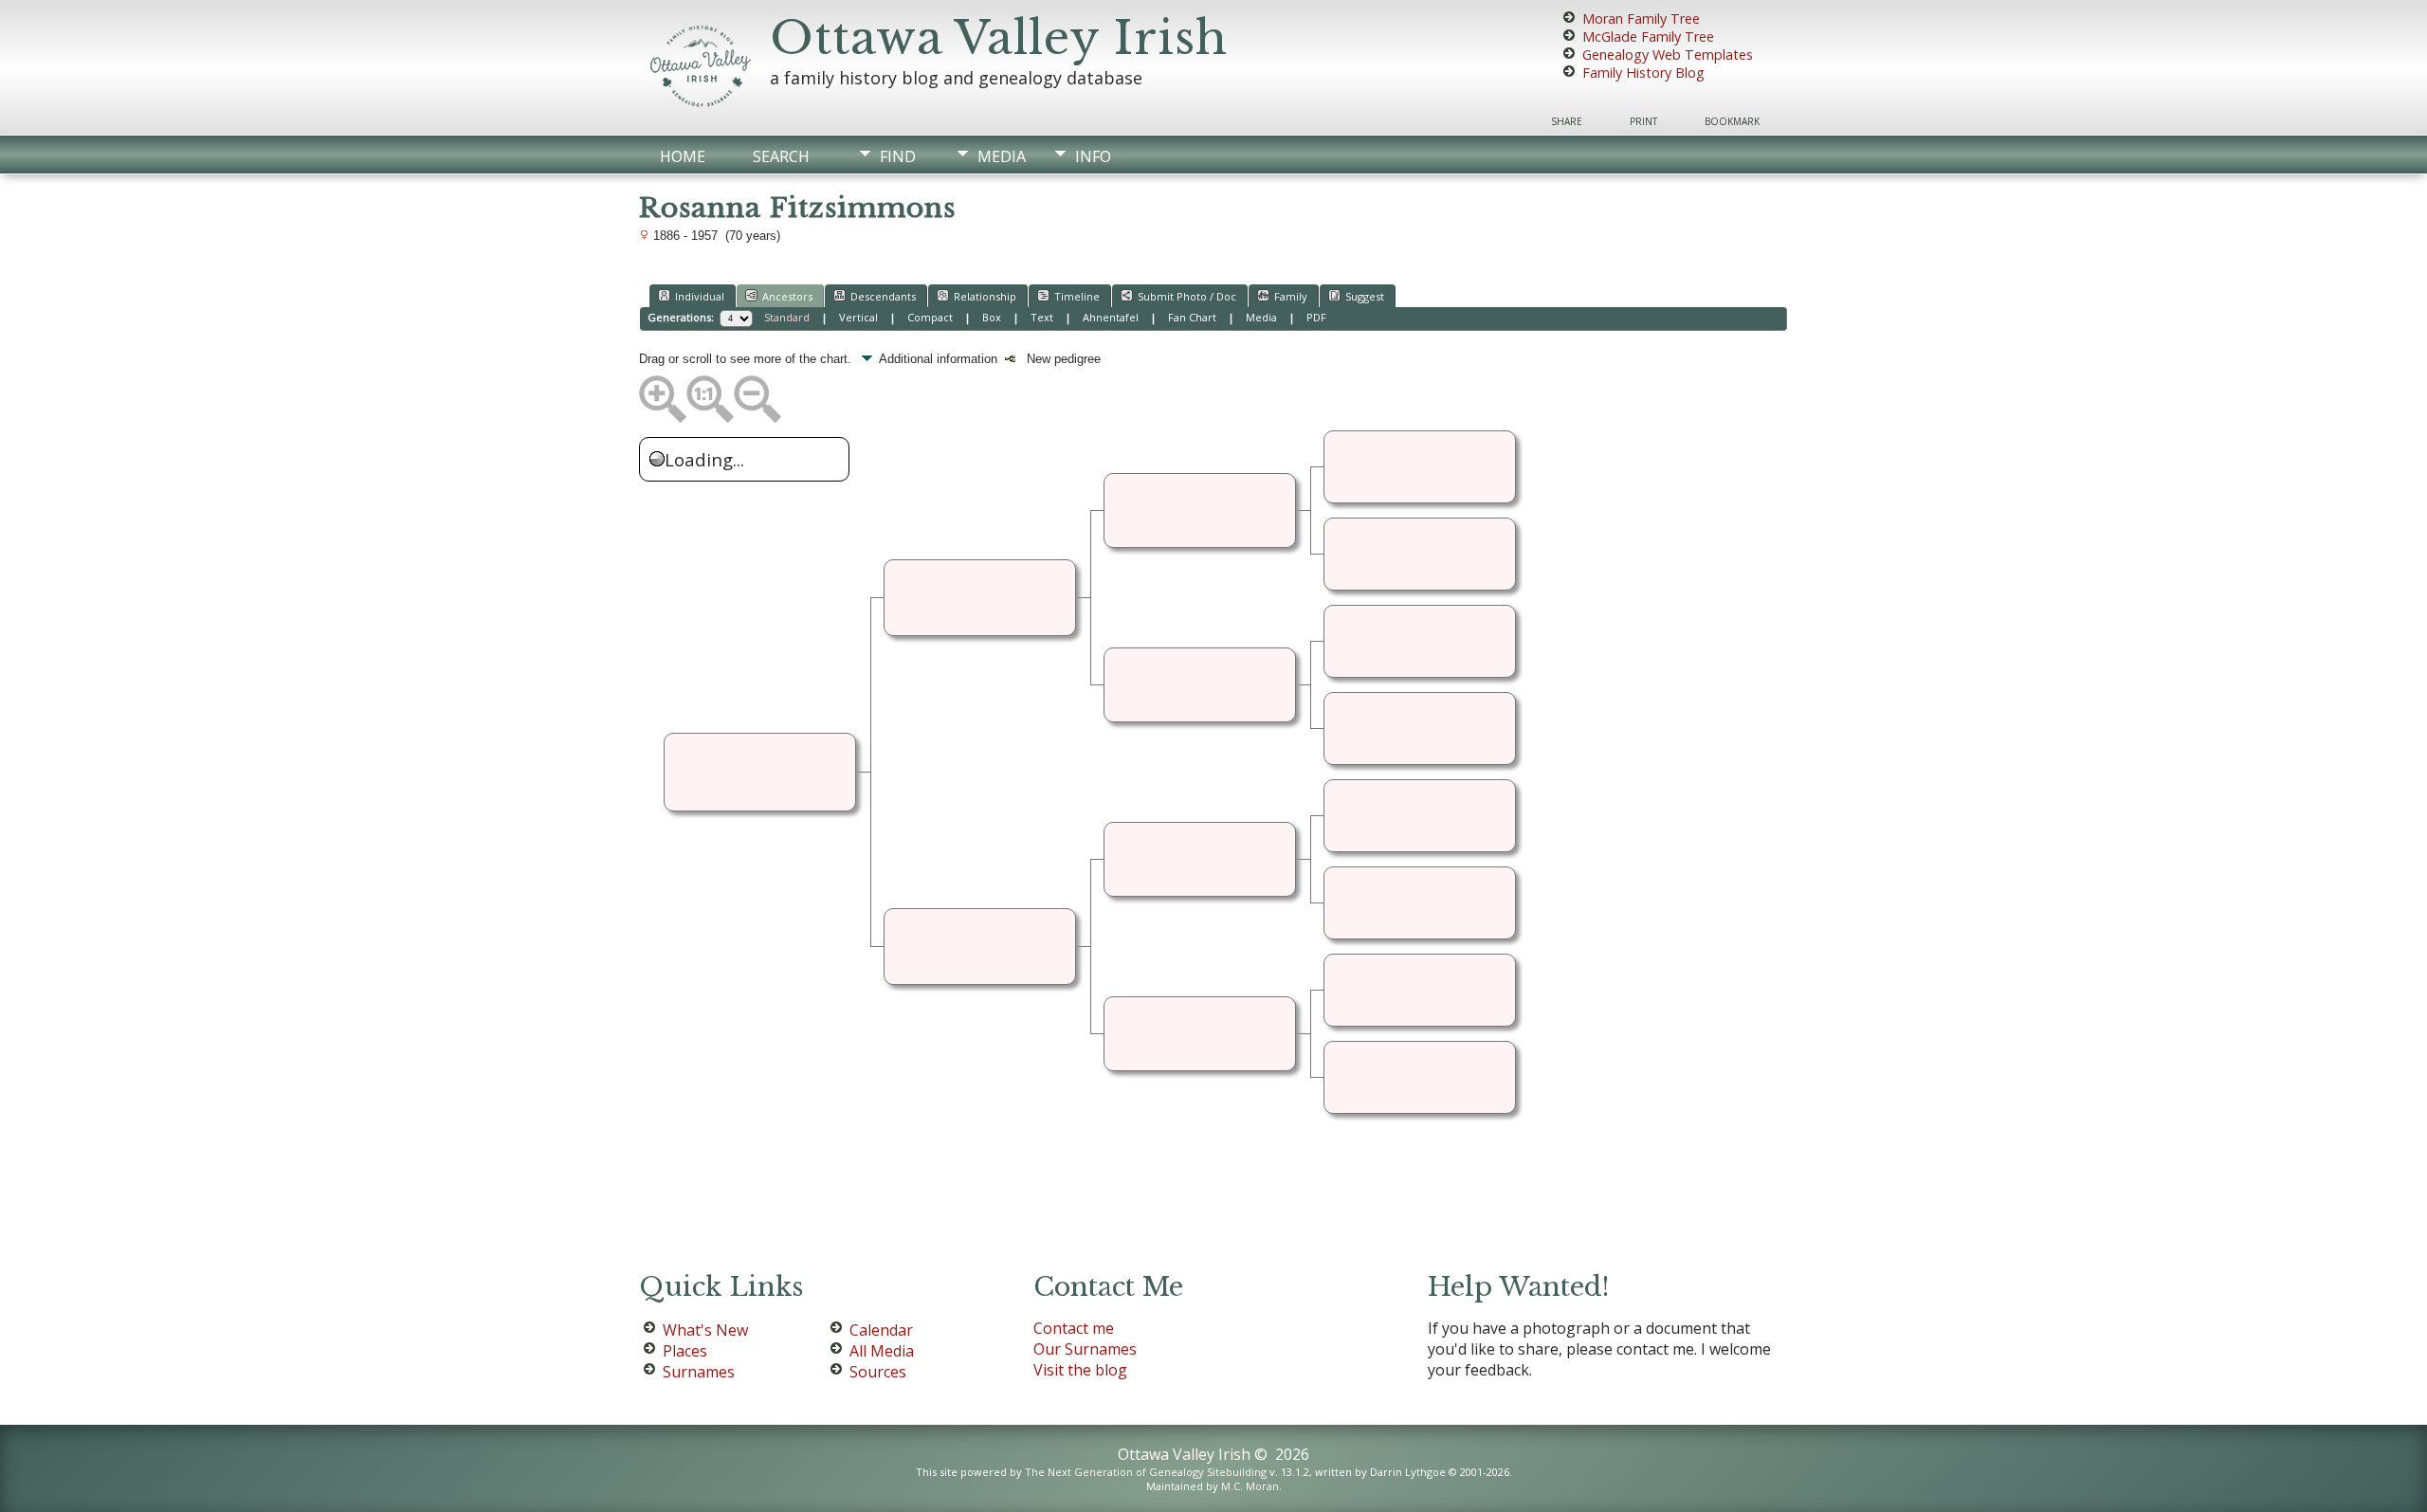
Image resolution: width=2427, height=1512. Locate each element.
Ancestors (787, 296)
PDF (1316, 317)
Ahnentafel (1111, 317)
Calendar (881, 1330)
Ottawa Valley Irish (999, 38)
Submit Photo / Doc (1187, 296)
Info (1093, 156)
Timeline (1077, 296)
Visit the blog (1080, 1370)
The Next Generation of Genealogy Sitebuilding (1146, 1472)
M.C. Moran (1250, 1486)
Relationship (985, 296)
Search (781, 156)
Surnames (699, 1372)
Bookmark (1732, 121)
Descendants (883, 296)
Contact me (1074, 1328)
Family (1291, 296)
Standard (787, 317)
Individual (700, 296)
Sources (878, 1372)
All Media (882, 1351)
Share (1567, 121)
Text (1042, 317)
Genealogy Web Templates (1668, 55)
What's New (705, 1330)
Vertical (858, 317)
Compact (930, 317)
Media (1002, 156)
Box (992, 317)
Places (685, 1351)
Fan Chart (1192, 317)
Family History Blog (1643, 73)
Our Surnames (1085, 1349)
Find (898, 156)
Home (683, 156)
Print (1643, 121)
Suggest (1365, 296)
